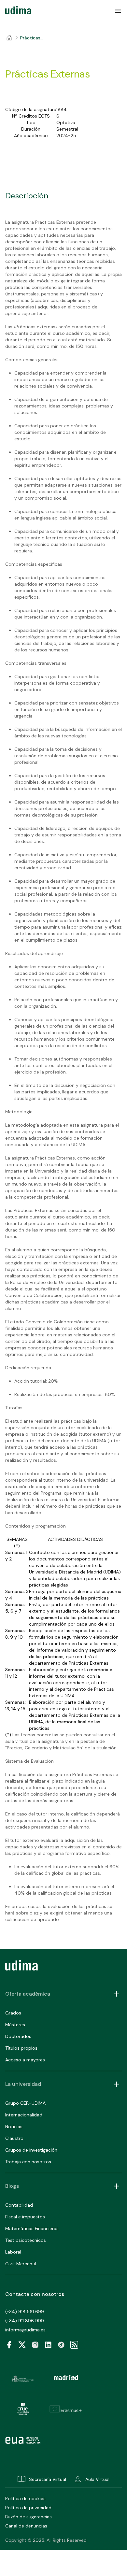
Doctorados (18, 2036)
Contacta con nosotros (35, 2294)
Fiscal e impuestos (25, 2217)
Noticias (14, 2127)
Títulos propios (21, 2048)
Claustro (14, 2138)
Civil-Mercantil (21, 2264)
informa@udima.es (25, 2330)
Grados (13, 2013)
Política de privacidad (28, 2508)
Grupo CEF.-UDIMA (25, 2103)
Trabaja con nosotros (28, 2162)
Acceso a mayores (25, 2060)
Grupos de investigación (31, 2150)
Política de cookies (25, 2498)
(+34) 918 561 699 (25, 2312)
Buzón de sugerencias (28, 2517)
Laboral (13, 2252)
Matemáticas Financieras (32, 2228)
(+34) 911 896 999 (25, 2321)
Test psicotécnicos (26, 2240)
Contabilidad (19, 2205)
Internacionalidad (24, 2115)
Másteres (15, 2025)
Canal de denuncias (26, 2526)
